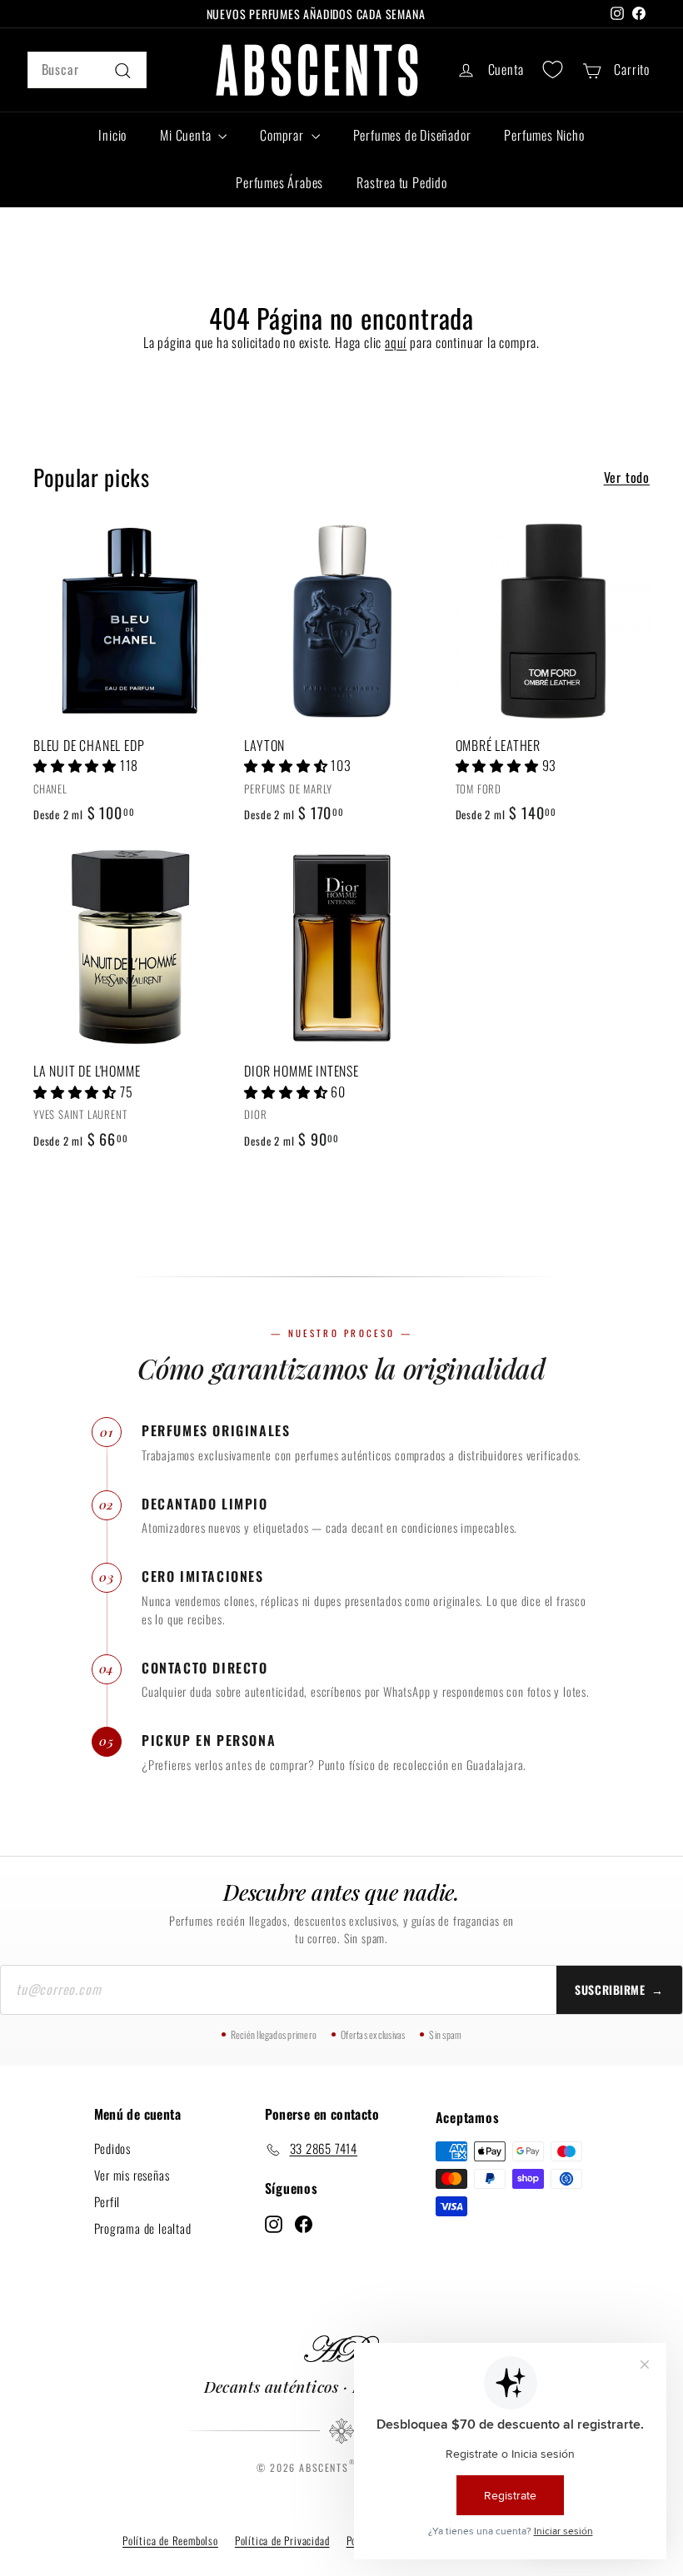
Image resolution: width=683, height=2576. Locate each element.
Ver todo (627, 477)
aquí (396, 342)
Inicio (112, 135)
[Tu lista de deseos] (553, 70)
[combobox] (87, 70)
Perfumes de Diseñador (412, 135)
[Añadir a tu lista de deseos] (220, 605)
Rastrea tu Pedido (402, 182)
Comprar (283, 135)
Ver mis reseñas (132, 2174)
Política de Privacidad (282, 2540)
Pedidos (113, 2147)
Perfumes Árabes (279, 182)
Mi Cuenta (187, 135)
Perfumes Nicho (544, 135)
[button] (77, 765)
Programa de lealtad (143, 2227)
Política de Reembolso (170, 2540)
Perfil (107, 2201)
